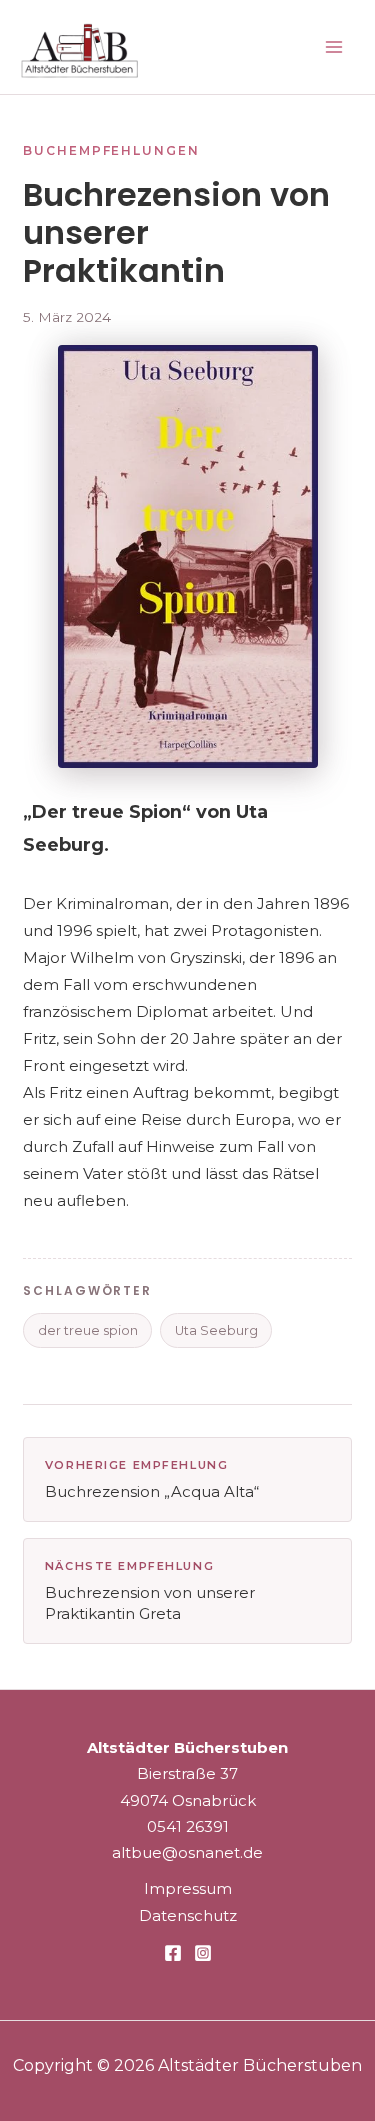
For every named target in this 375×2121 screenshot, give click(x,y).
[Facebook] (173, 1953)
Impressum (188, 1888)
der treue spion (88, 1330)
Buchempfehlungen (111, 150)
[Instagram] (203, 1953)
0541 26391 (188, 1826)
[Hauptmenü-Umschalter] (334, 47)
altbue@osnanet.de (187, 1852)
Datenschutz (188, 1915)
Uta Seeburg (216, 1330)
